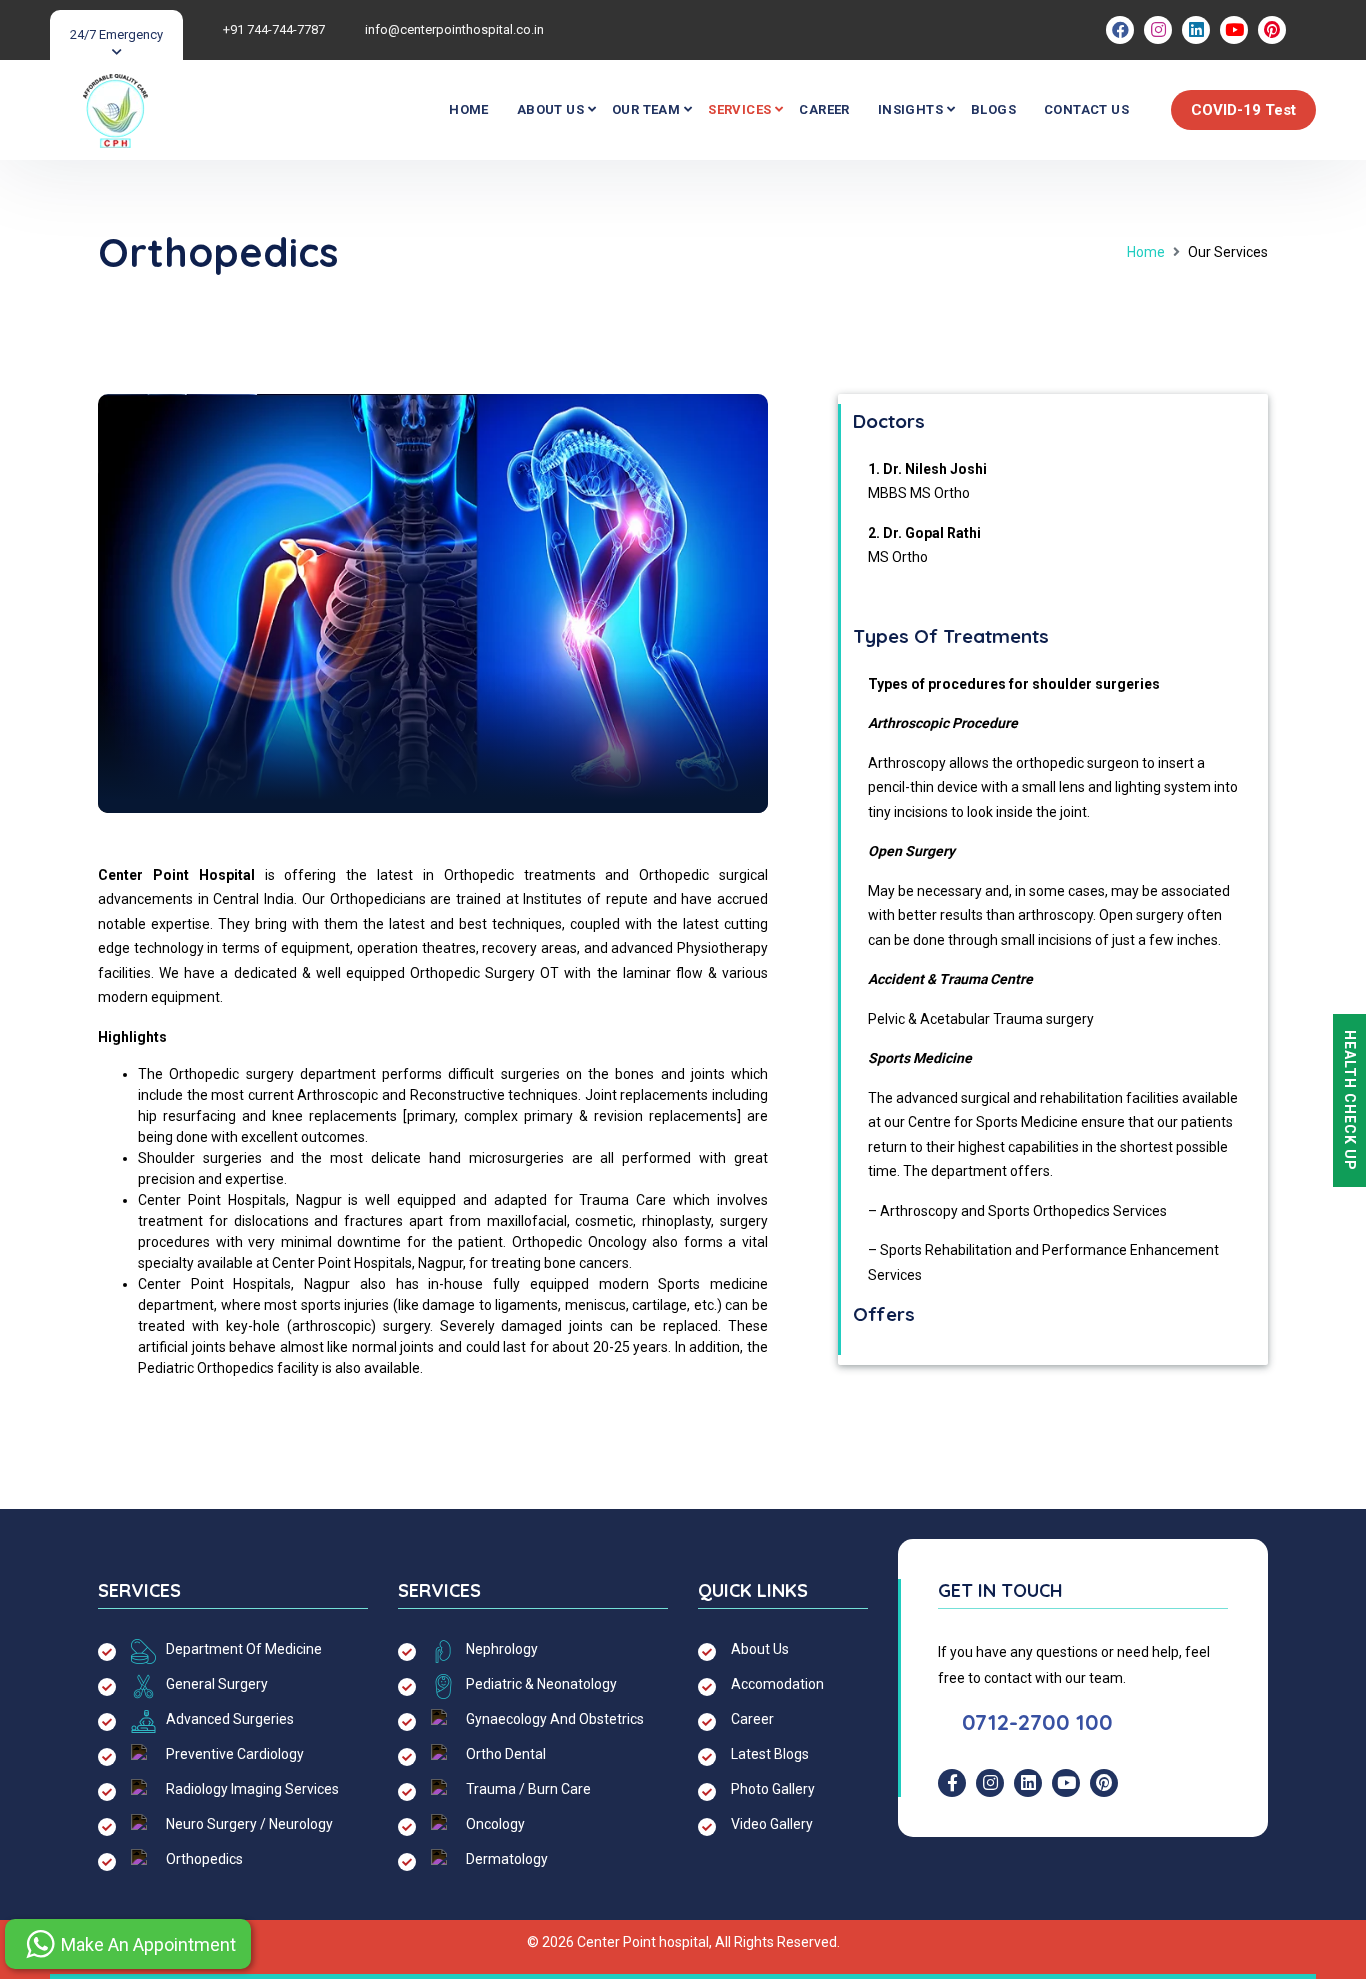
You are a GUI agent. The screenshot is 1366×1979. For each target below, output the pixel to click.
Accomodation (777, 1684)
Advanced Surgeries (230, 1719)
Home (469, 109)
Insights (910, 109)
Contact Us (1086, 109)
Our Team (646, 109)
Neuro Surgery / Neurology (249, 1824)
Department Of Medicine (244, 1649)
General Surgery (217, 1684)
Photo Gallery (773, 1789)
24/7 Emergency (116, 34)
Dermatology (507, 1859)
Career (824, 109)
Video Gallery (772, 1824)
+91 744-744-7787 (274, 29)
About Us (550, 109)
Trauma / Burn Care (528, 1789)
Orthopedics (204, 1859)
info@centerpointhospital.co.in (454, 29)
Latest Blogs (770, 1754)
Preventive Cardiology (235, 1754)
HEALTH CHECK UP (1350, 1100)
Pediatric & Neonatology (541, 1684)
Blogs (993, 109)
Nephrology (502, 1649)
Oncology (495, 1824)
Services (739, 109)
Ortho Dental (506, 1754)
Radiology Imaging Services (252, 1789)
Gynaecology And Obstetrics (555, 1719)
